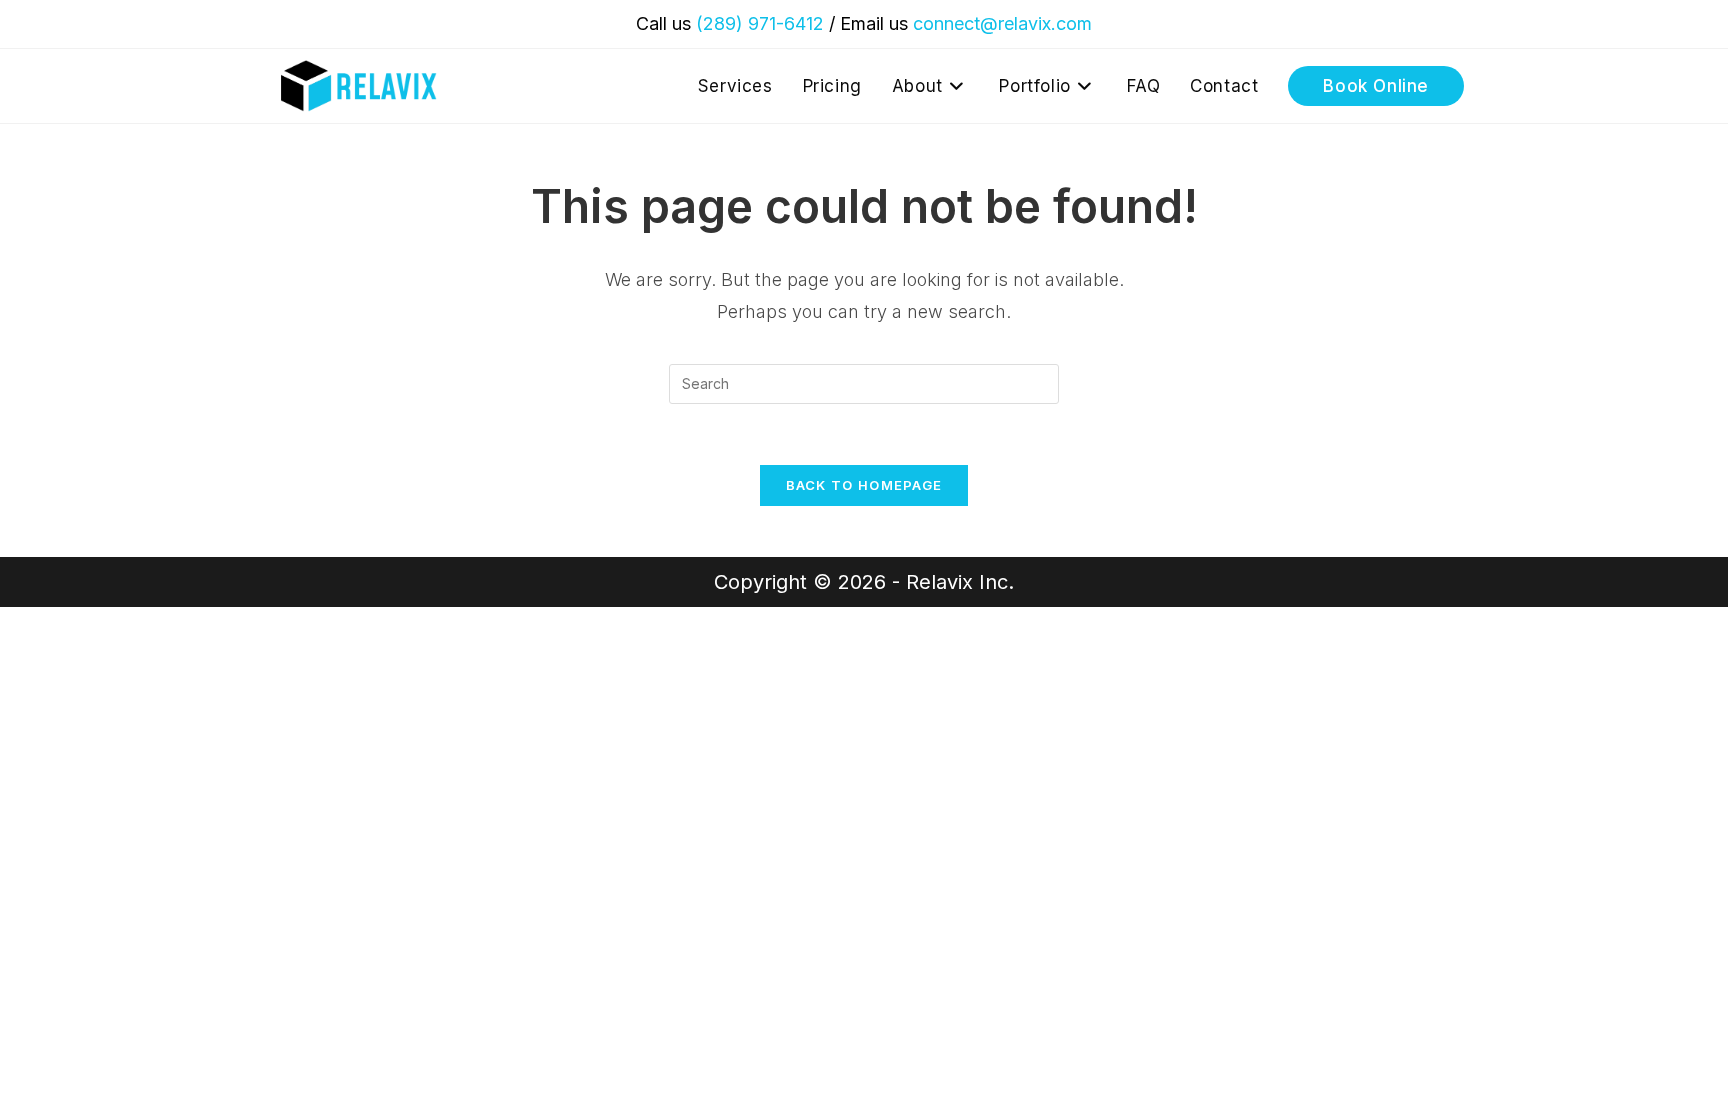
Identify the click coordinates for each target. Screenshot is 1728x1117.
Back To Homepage (864, 485)
